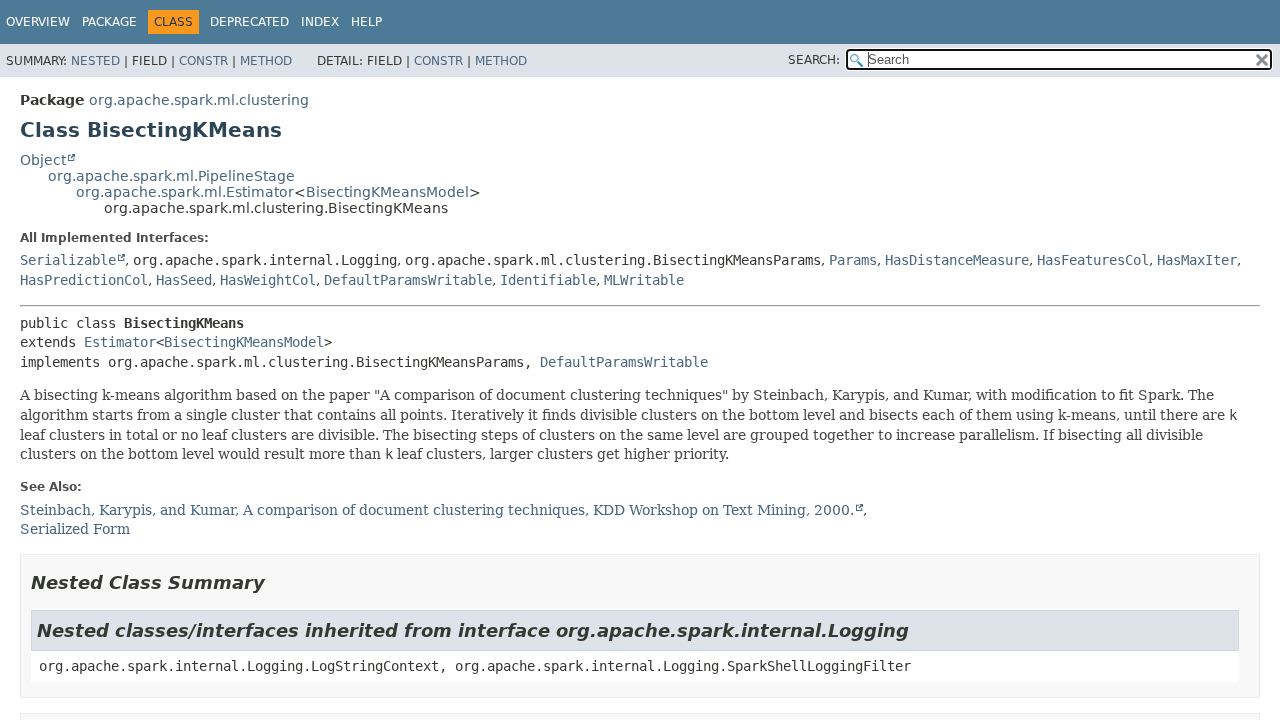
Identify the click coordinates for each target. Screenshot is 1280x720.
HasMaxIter (1197, 260)
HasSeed (184, 280)
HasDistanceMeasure (957, 260)
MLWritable (644, 280)
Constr (203, 61)
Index (320, 22)
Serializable (68, 260)
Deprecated (249, 22)
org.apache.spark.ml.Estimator (185, 192)
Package (109, 22)
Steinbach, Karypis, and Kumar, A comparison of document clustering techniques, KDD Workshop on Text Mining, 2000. (437, 510)
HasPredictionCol (84, 280)
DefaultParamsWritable (408, 280)
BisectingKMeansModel (387, 192)
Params (853, 260)
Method (266, 61)
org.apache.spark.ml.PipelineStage (171, 176)
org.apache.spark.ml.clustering (199, 100)
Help (366, 22)
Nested (95, 61)
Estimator (120, 342)
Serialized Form (75, 529)
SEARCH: (814, 60)
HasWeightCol (268, 280)
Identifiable (548, 280)
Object (43, 160)
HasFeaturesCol (1093, 260)
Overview (38, 22)
